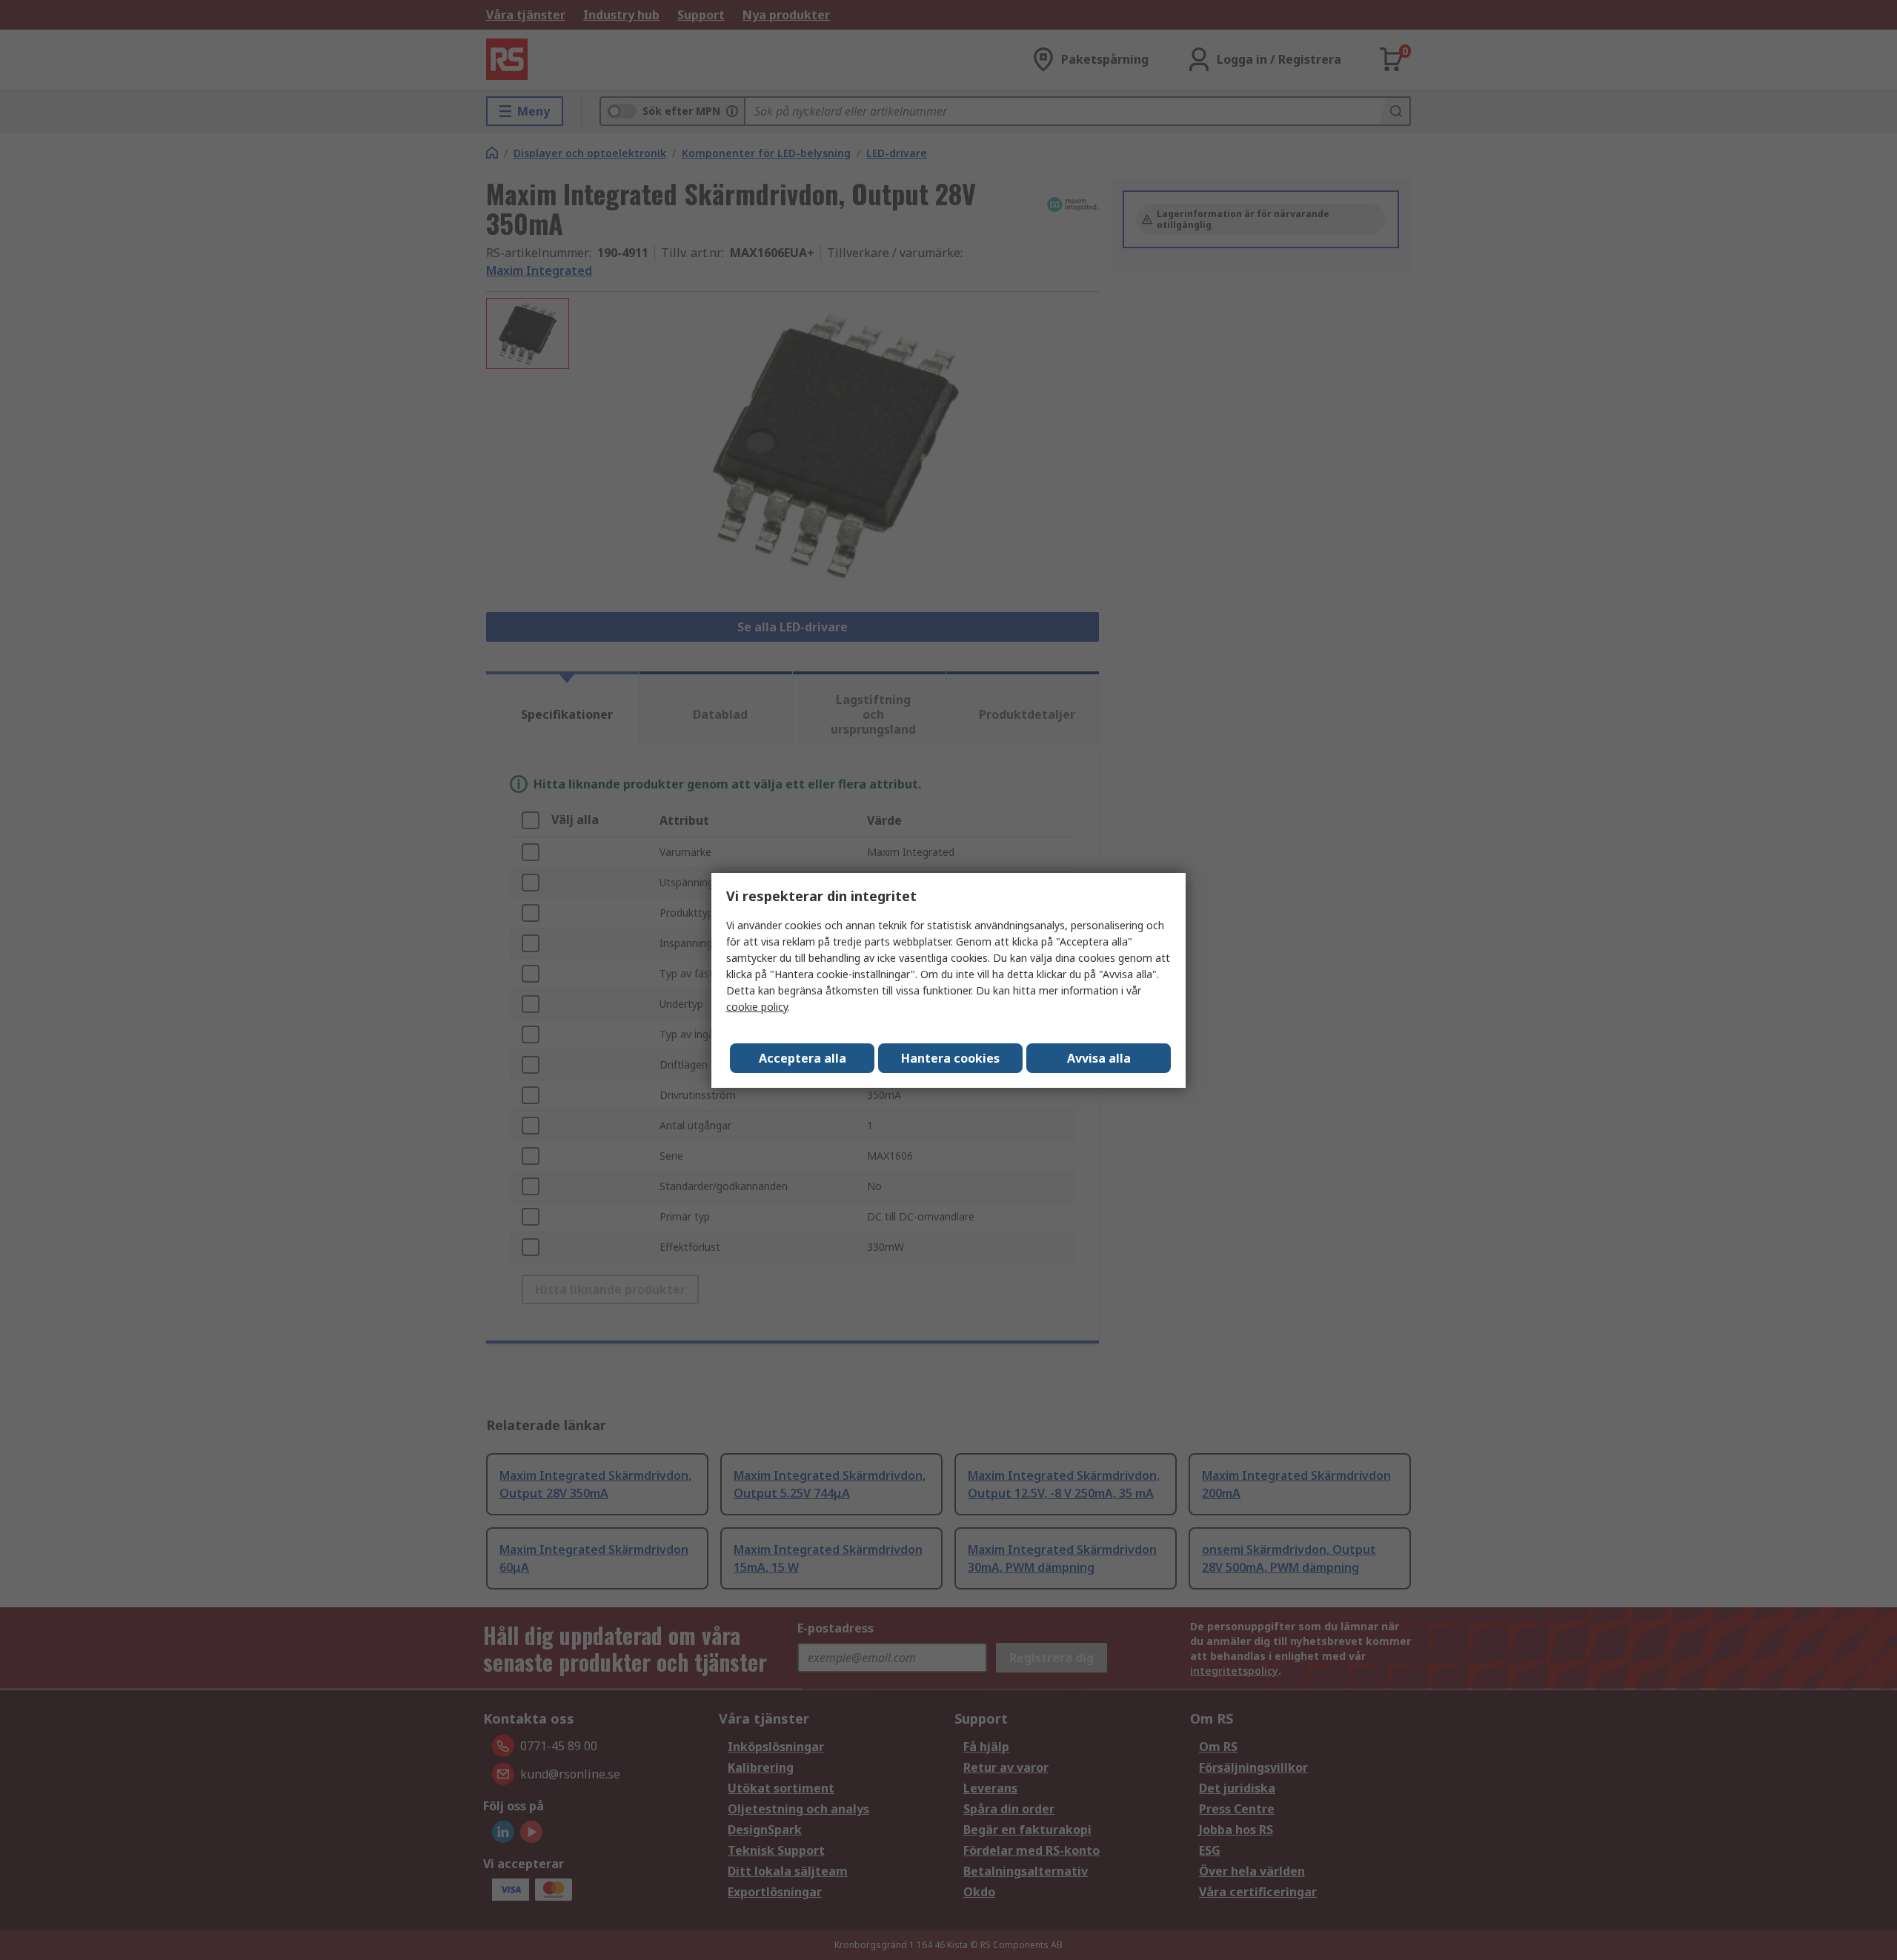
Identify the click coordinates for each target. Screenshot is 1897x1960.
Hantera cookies (950, 1058)
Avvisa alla (1099, 1058)
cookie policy (757, 1007)
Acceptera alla (803, 1058)
